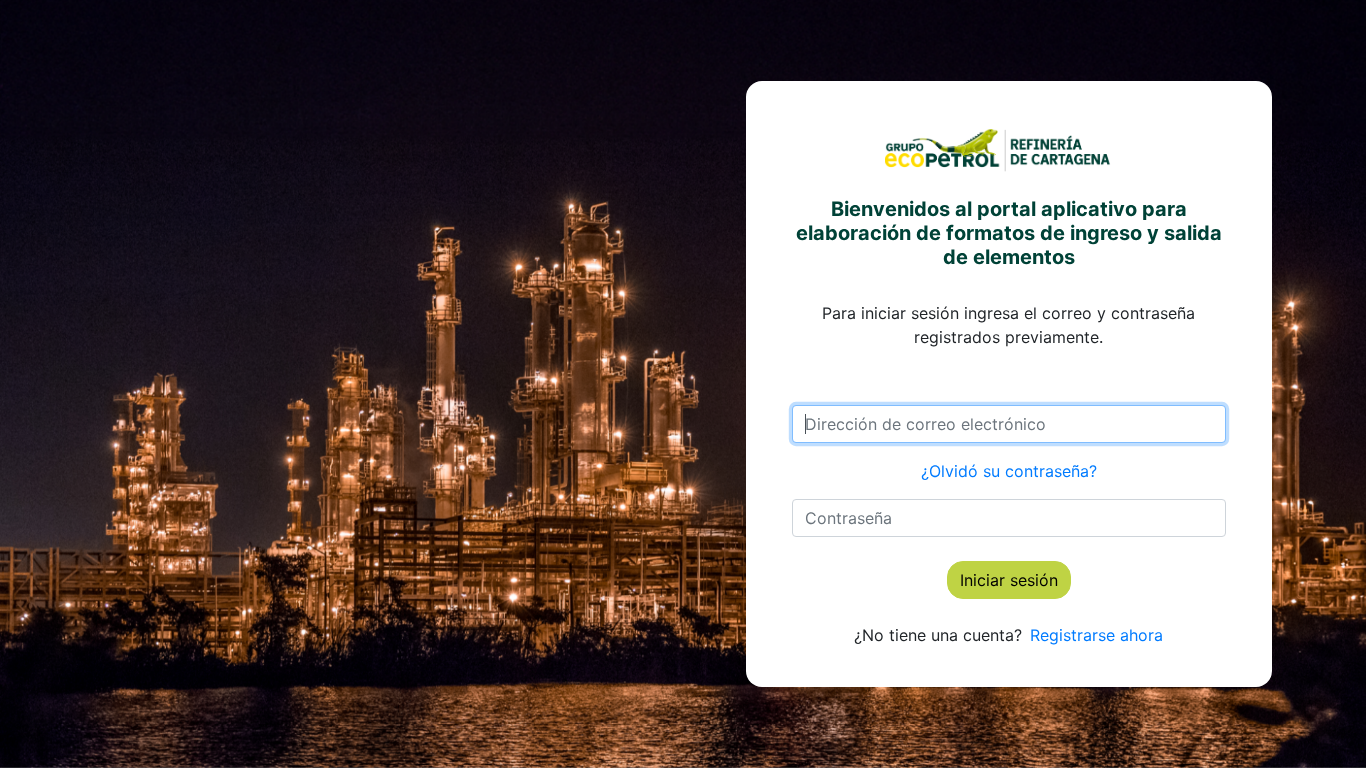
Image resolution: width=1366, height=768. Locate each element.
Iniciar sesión (1009, 580)
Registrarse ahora (1096, 635)
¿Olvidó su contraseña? (1009, 471)
